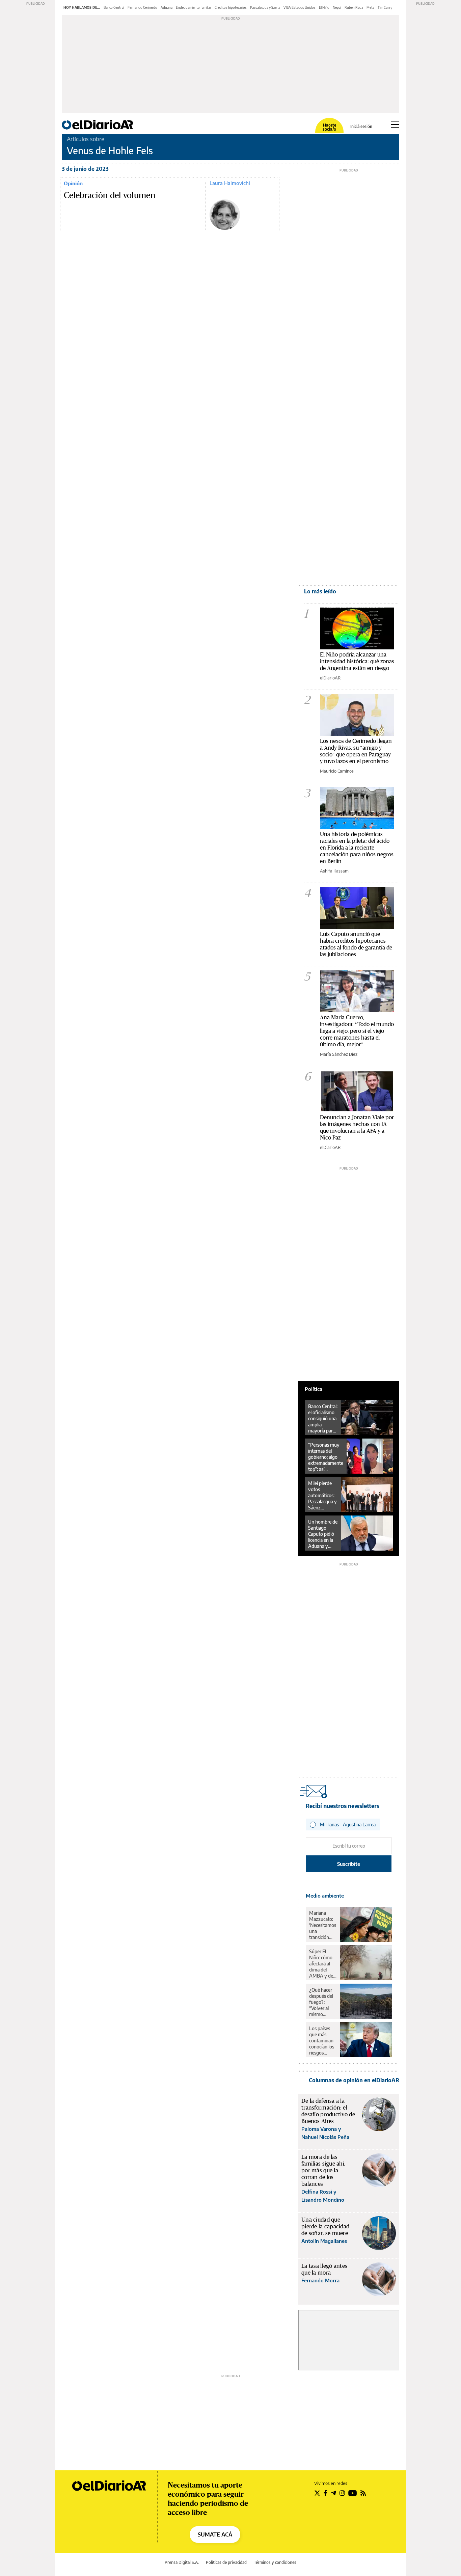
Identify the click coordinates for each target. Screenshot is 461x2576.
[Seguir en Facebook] (326, 2493)
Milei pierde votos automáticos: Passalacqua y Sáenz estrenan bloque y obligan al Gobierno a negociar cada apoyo (322, 1496)
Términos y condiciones (275, 2562)
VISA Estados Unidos (300, 7)
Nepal (337, 7)
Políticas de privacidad (226, 2562)
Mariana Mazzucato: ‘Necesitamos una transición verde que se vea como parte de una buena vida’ (323, 1925)
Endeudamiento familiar (194, 7)
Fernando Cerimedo (142, 7)
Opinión (73, 183)
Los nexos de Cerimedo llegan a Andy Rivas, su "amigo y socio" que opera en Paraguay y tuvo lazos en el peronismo (356, 751)
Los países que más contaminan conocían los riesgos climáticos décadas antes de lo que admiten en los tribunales (322, 2041)
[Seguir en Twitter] (317, 2493)
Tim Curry (385, 7)
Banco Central (114, 7)
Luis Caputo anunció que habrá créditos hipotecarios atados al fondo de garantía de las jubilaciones (356, 944)
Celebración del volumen (110, 195)
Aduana (167, 7)
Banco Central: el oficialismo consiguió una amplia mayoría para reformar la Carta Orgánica (323, 1419)
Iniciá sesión (361, 127)
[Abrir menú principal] (395, 125)
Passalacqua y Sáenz (265, 7)
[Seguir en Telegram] (333, 2493)
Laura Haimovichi (230, 183)
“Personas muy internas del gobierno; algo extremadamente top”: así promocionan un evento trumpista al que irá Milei (326, 1457)
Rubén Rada (354, 7)
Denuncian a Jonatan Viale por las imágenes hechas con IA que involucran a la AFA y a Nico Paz (357, 1127)
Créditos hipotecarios (231, 7)
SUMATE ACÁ (215, 2534)
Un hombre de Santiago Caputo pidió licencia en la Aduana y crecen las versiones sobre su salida (323, 1534)
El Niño (324, 7)
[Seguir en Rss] (363, 2493)
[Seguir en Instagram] (342, 2493)
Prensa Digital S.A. (182, 2562)
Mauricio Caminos (337, 771)
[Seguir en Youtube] (353, 2493)
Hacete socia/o (329, 127)
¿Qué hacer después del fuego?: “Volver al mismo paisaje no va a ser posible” (322, 2002)
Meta (370, 7)
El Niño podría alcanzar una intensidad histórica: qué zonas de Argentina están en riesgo (357, 661)
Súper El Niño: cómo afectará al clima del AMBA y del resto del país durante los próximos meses (322, 1964)
